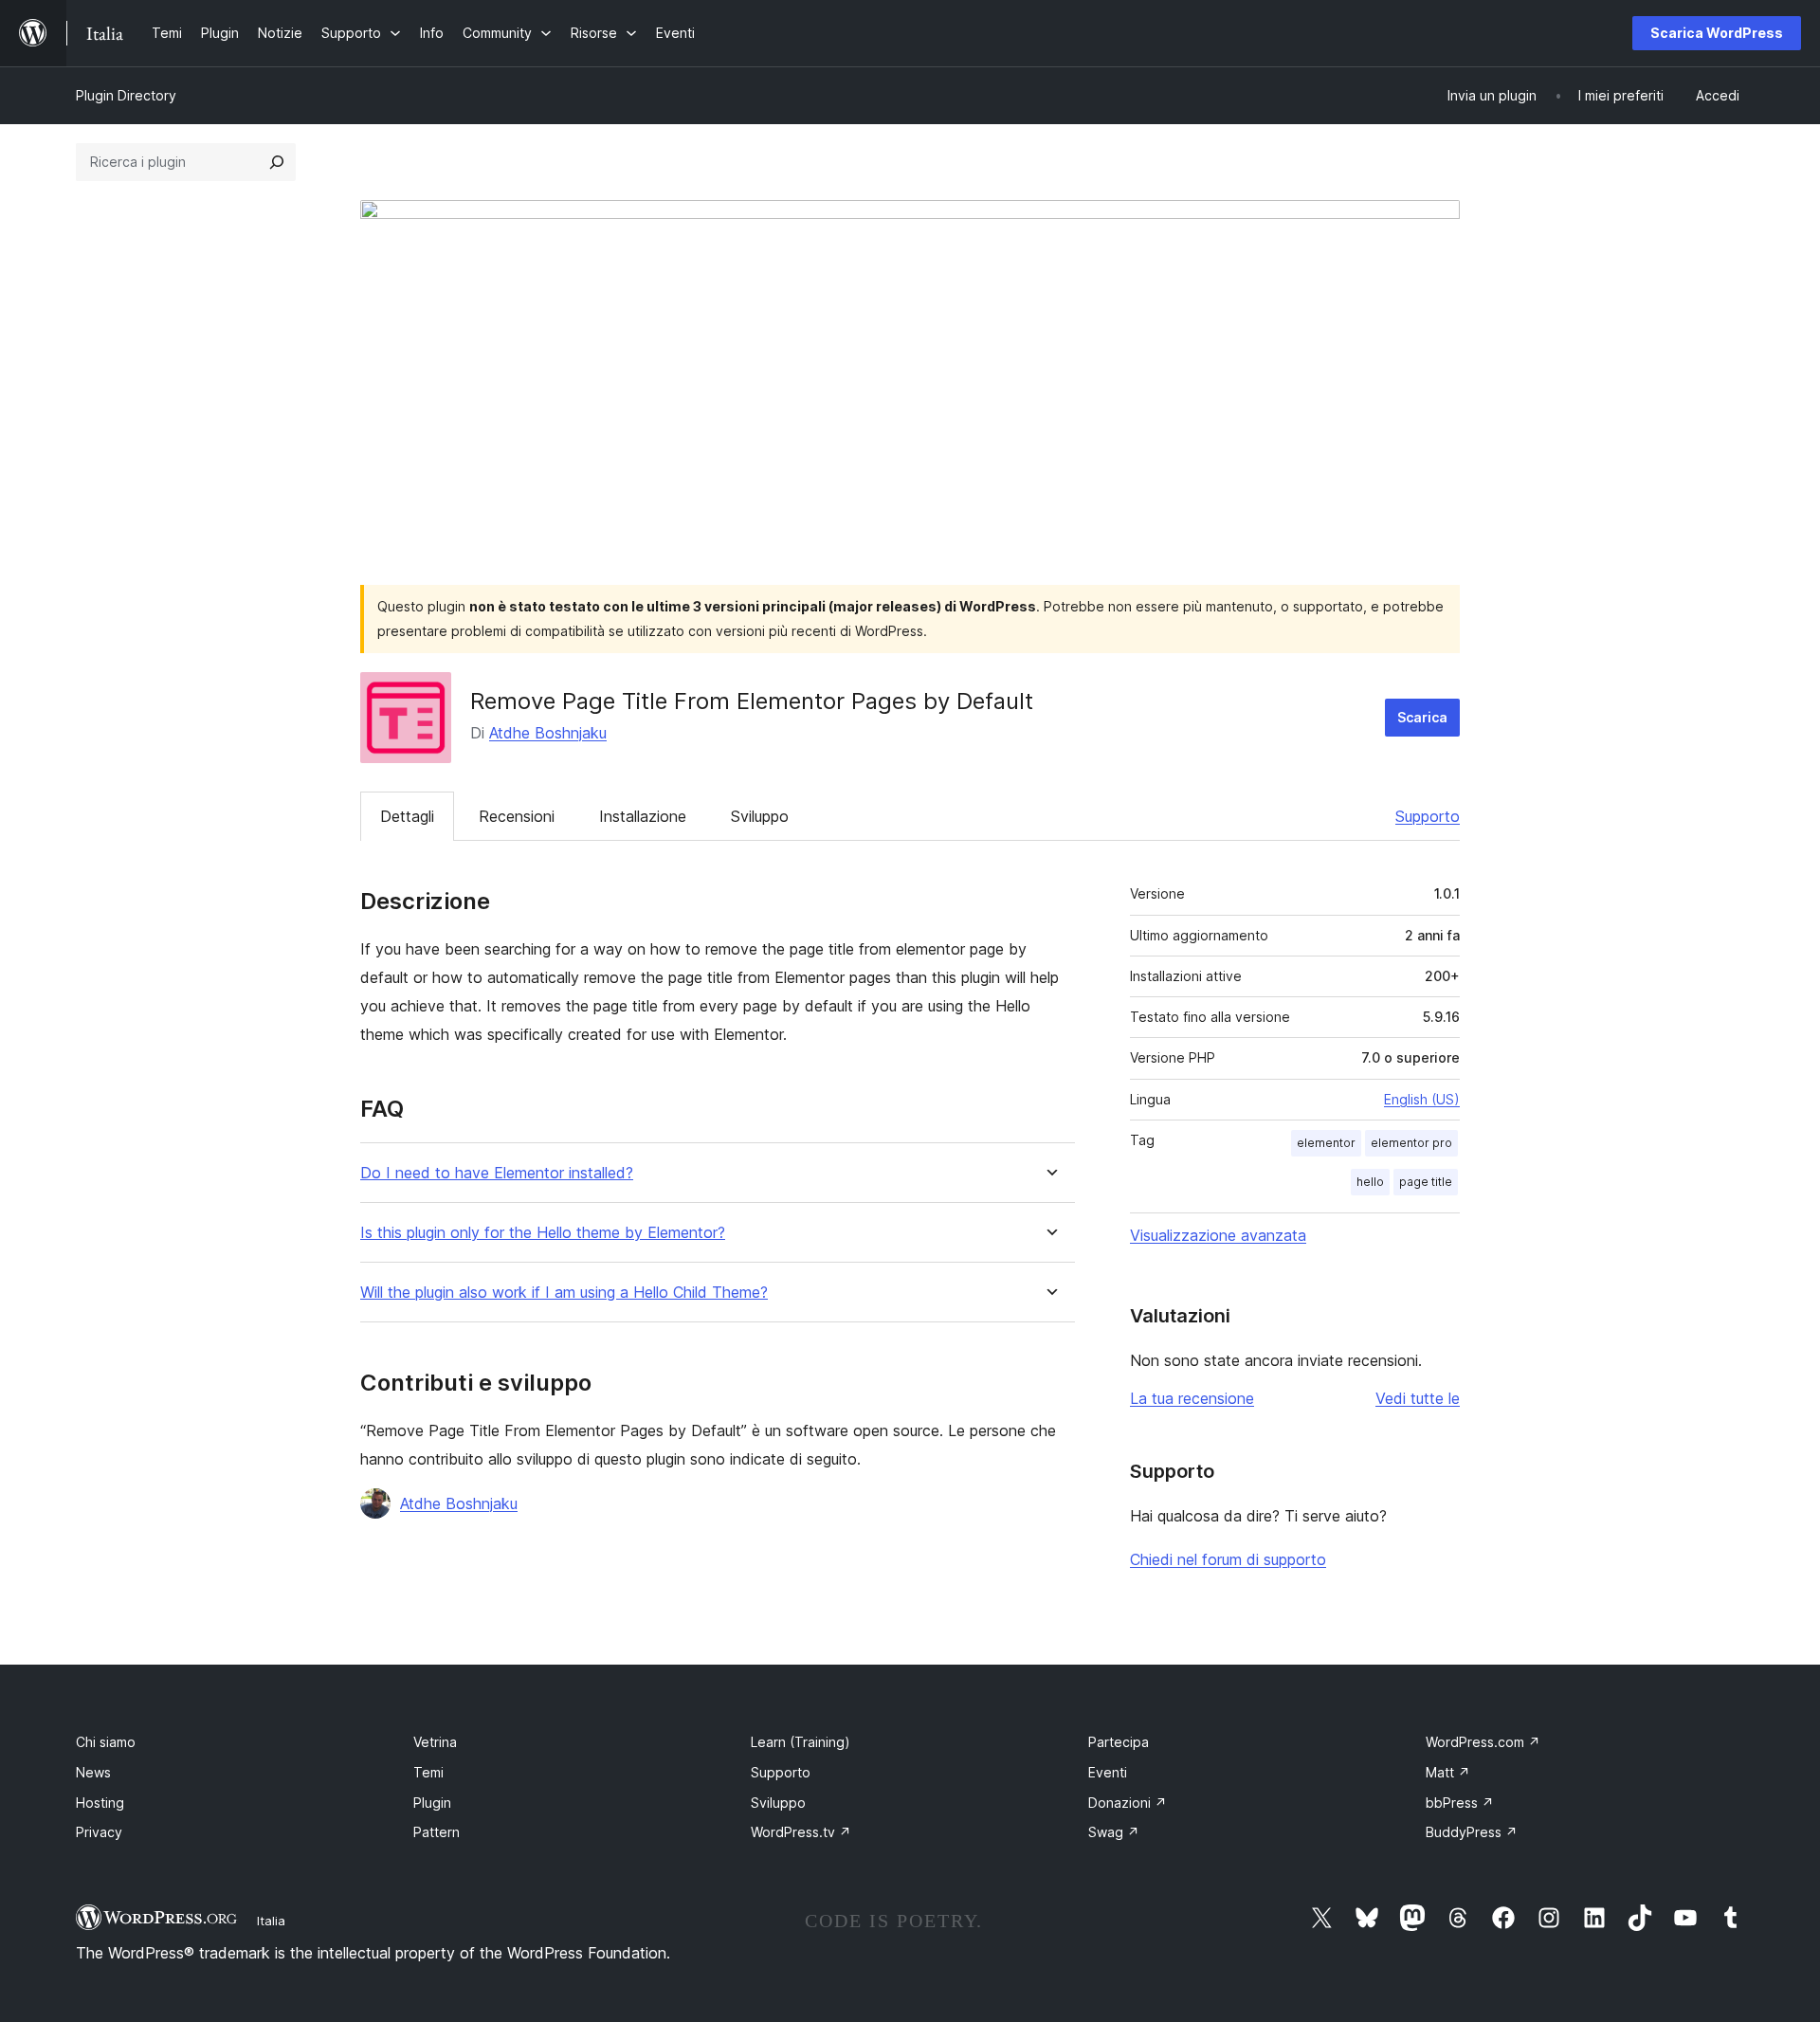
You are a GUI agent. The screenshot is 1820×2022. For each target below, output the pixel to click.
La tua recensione (1192, 1398)
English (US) (1422, 1099)
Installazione (643, 816)
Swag (1114, 1832)
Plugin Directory (126, 95)
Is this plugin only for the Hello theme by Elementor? (543, 1233)
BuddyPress (1472, 1832)
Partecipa (1119, 1742)
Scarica (1422, 717)
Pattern (437, 1832)
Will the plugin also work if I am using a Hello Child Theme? (564, 1293)
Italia (271, 1921)
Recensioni (517, 816)
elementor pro (1411, 1143)
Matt (1448, 1772)
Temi (428, 1772)
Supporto (1428, 816)
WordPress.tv (801, 1832)
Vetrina (435, 1742)
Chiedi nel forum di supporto (1228, 1559)
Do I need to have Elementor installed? (497, 1173)
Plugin (432, 1803)
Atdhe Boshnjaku (548, 733)
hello (1370, 1182)
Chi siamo (106, 1742)
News (93, 1772)
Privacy (99, 1832)
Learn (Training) (801, 1742)
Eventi (1108, 1772)
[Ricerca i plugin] (277, 162)
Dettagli (407, 816)
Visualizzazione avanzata (1218, 1235)
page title (1426, 1182)
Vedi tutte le (1418, 1398)
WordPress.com (1483, 1742)
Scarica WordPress (1717, 33)
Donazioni (1128, 1803)
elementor (1326, 1143)
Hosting (100, 1803)
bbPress (1460, 1803)
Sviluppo (760, 816)
